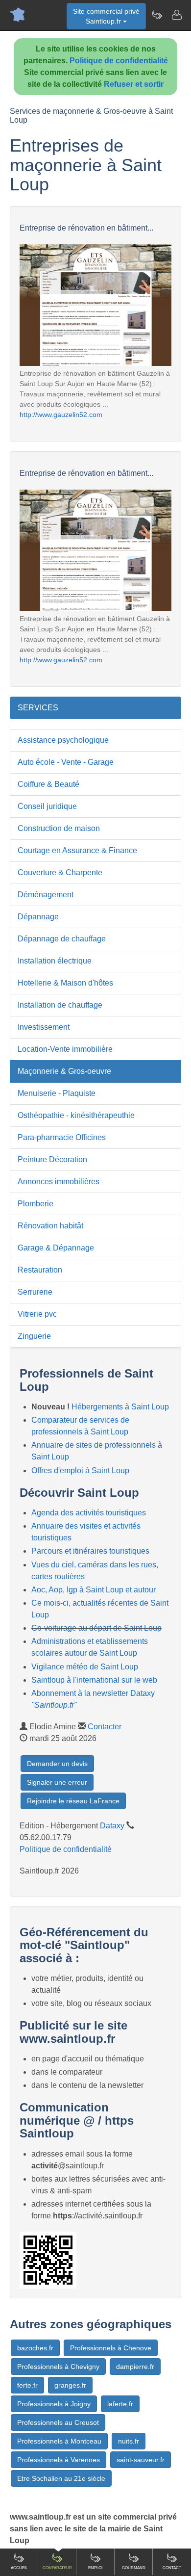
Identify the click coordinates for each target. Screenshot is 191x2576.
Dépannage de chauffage (62, 939)
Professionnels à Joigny (54, 2404)
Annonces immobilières (59, 1182)
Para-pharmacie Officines (62, 1137)
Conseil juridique (47, 806)
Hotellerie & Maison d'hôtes (65, 983)
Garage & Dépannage (56, 1248)
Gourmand (134, 2568)
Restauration (40, 1270)
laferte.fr (120, 2404)
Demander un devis (57, 1764)
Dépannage (38, 917)
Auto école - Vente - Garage (66, 762)
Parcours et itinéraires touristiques (90, 1551)
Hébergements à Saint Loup (120, 1407)
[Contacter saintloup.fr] (176, 15)
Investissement (44, 1027)
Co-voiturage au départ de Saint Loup (96, 1628)
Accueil (19, 2568)
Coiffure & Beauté (48, 784)
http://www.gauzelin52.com (61, 415)
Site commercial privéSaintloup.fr (106, 16)
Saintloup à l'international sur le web (94, 1680)
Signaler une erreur (57, 1782)
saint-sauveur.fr (141, 2460)
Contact (172, 2568)
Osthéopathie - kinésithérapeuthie (76, 1115)
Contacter (105, 1727)
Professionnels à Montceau (59, 2441)
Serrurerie (35, 1292)
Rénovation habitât (50, 1226)
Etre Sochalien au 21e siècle (61, 2478)
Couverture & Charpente (60, 872)
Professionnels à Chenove (111, 2348)
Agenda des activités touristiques (89, 1513)
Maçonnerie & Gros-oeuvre (64, 1071)
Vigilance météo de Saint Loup (85, 1667)
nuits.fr (129, 2441)
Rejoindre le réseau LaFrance (73, 1801)
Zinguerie (34, 1336)
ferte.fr (27, 2385)
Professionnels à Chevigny (58, 2367)
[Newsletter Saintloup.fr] (157, 15)
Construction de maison (59, 828)
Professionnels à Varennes (59, 2460)
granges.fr (70, 2385)
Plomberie (36, 1204)
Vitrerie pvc (37, 1314)
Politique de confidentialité (119, 61)
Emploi (95, 2568)
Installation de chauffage (60, 1005)
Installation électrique (55, 961)
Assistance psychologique (63, 740)
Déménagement (46, 895)
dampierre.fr (135, 2367)
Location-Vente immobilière (65, 1049)
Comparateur (57, 2568)
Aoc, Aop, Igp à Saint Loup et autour (94, 1590)
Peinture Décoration (52, 1159)
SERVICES (38, 708)
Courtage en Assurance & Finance (77, 850)
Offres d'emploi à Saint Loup (80, 1470)
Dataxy (112, 1826)
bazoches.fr (35, 2348)
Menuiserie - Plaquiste (57, 1093)
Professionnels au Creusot (58, 2422)
